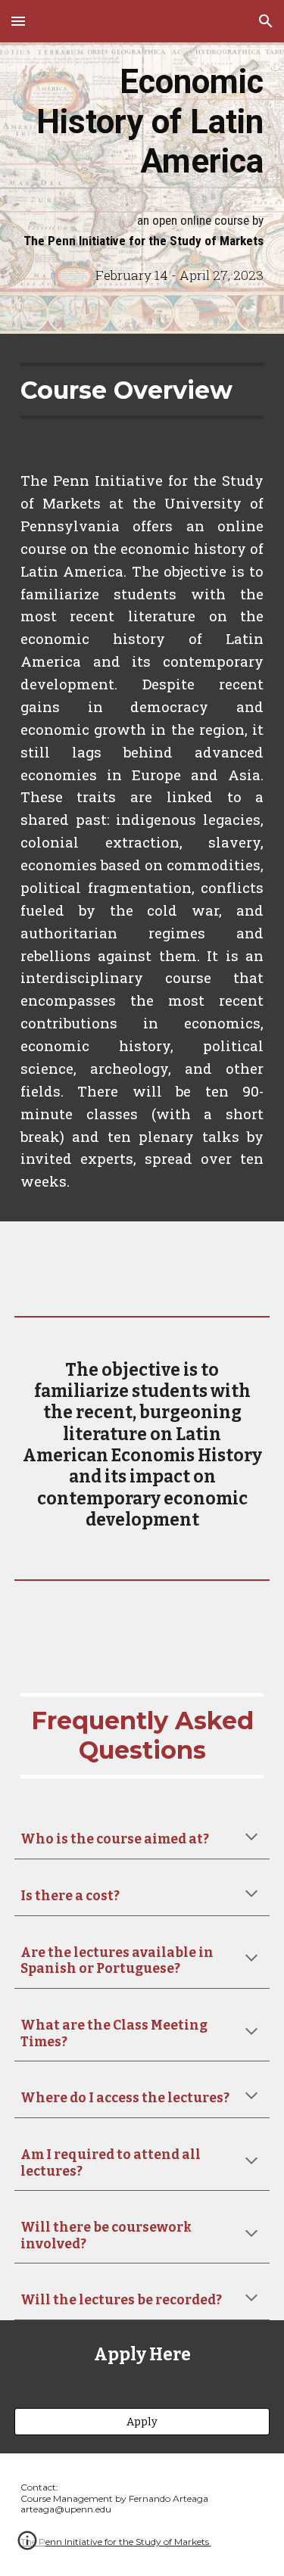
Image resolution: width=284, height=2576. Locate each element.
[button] (18, 21)
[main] (142, 120)
